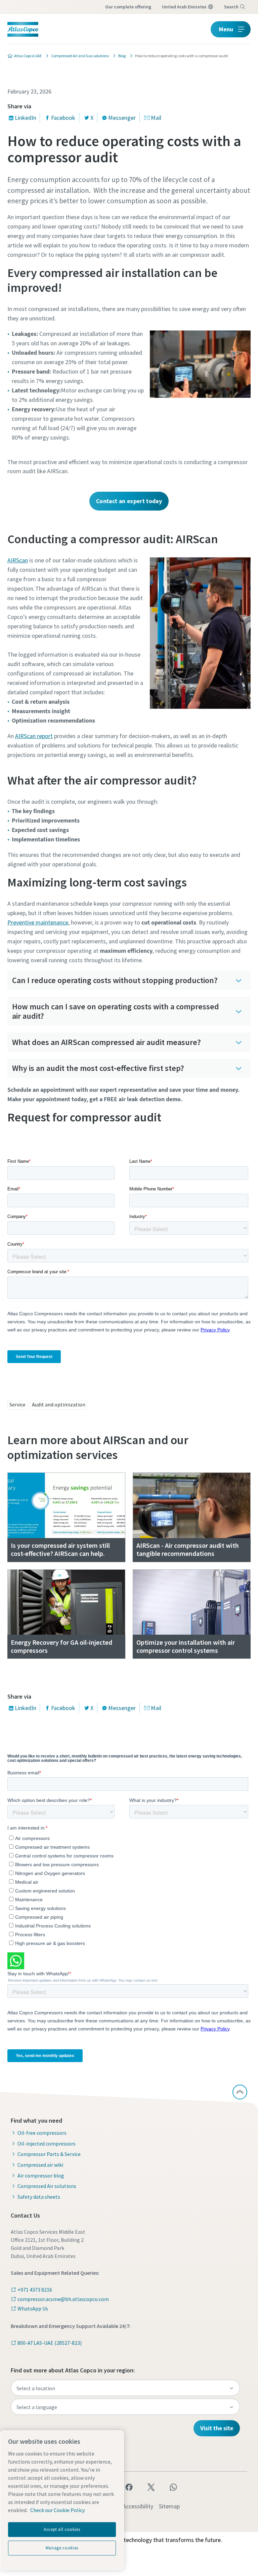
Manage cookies (62, 2548)
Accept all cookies (62, 2529)
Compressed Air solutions (47, 2186)
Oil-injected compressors (47, 2144)
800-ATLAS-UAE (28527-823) (50, 2343)
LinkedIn (26, 118)
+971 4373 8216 (35, 2290)
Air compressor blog (41, 2175)
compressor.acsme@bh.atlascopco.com (63, 2299)
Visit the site (217, 2428)
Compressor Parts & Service (49, 2154)
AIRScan (18, 560)
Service (17, 1404)
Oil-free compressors (42, 2133)
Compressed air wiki (40, 2165)
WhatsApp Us (33, 2308)
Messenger (122, 118)
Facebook (63, 118)
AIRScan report (34, 736)
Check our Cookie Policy (57, 2510)
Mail (156, 118)
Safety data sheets (39, 2197)
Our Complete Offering (128, 7)
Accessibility (138, 2506)
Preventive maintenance (38, 922)
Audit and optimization (59, 1404)
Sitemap (169, 2506)
